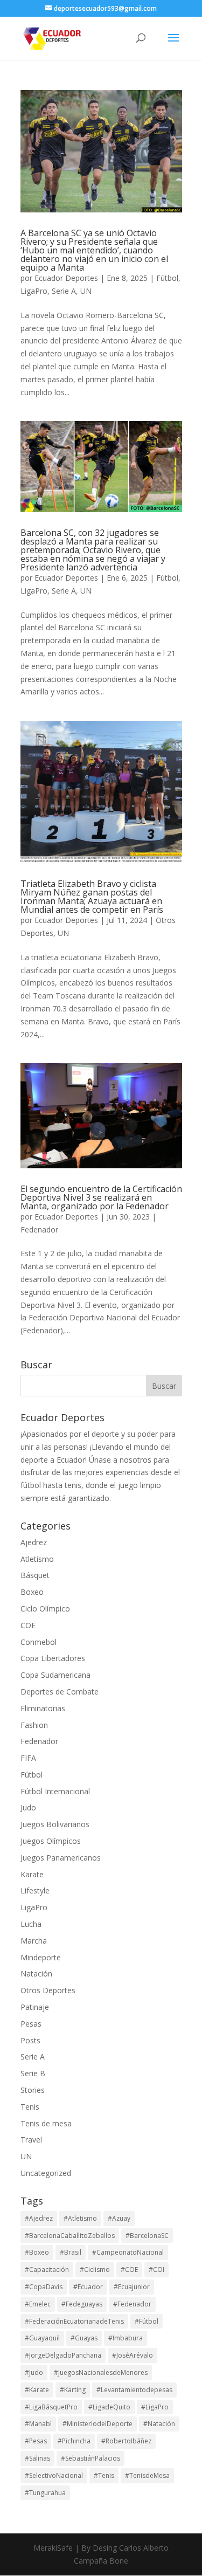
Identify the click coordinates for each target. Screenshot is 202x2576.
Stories (33, 2090)
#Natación (159, 2424)
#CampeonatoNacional (128, 2252)
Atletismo (37, 1559)
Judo (28, 1807)
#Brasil (71, 2252)
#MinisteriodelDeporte (97, 2424)
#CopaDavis (44, 2287)
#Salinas (37, 2458)
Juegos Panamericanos (61, 1858)
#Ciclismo (95, 2270)
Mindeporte (41, 1957)
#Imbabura (126, 2338)
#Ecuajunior (132, 2287)
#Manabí (38, 2424)
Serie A (64, 291)
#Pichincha (74, 2441)
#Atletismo (80, 2218)
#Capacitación (47, 2270)
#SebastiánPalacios (90, 2458)
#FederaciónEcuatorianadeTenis (74, 2321)
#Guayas (84, 2338)
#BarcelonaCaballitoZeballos (70, 2236)
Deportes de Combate (60, 1692)
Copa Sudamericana (55, 1675)
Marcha (34, 1941)
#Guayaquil (42, 2338)
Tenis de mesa (46, 2123)
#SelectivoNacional (54, 2475)
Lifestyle (35, 1890)
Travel (31, 2140)
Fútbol (167, 278)
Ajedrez (34, 1542)
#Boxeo (37, 2252)
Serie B (33, 2073)
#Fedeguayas (82, 2304)
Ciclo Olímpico (45, 1609)
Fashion (34, 1725)
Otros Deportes (48, 1990)
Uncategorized (46, 2173)
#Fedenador (132, 2304)
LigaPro (34, 291)
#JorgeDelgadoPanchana (63, 2355)
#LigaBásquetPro (51, 2407)
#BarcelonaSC (147, 2236)
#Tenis (104, 2475)
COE (28, 1625)
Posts (30, 2040)
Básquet (35, 1575)
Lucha (31, 1924)
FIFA (28, 1758)
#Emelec (38, 2304)
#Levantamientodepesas (134, 2390)
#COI (156, 2270)
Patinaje (35, 2007)
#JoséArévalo (133, 2355)
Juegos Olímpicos (51, 1841)
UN (86, 291)
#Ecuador (88, 2287)
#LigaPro (155, 2407)
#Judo (34, 2372)
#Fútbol (147, 2321)
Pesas (31, 2024)
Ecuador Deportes (66, 278)
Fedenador (39, 1230)
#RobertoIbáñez (126, 2441)
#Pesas (36, 2441)
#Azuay (119, 2218)
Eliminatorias (43, 1708)
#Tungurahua (45, 2493)
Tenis (30, 2107)
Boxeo (32, 1592)
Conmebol (39, 1642)
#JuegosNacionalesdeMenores (101, 2372)
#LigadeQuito (109, 2407)
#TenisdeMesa (147, 2475)
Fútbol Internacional (55, 1791)
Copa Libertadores (53, 1658)
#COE (129, 2270)
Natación (36, 1974)
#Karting (73, 2390)
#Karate (37, 2390)
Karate (32, 1874)
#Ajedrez (39, 2218)
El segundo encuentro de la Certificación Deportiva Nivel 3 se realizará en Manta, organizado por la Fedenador (101, 1197)
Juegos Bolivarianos (55, 1824)
